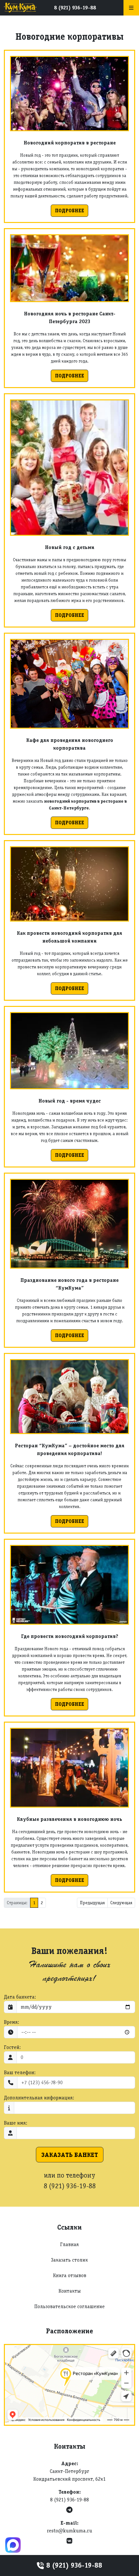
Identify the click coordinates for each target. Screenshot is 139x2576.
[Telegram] (69, 2510)
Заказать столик (69, 2260)
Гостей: (12, 2047)
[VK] (69, 2541)
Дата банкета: (20, 1997)
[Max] (13, 2545)
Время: (11, 2022)
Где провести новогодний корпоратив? (70, 1636)
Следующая (121, 1903)
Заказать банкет (70, 2155)
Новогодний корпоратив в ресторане (70, 143)
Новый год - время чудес (70, 1101)
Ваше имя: (16, 2123)
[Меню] (131, 8)
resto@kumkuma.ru (69, 2531)
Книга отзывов (70, 2275)
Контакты (70, 2291)
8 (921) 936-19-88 (75, 8)
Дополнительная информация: (39, 2098)
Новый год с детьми (70, 547)
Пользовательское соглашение (69, 2306)
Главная (69, 2244)
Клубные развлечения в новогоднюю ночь (69, 1819)
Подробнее (69, 211)
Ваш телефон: (20, 2072)
